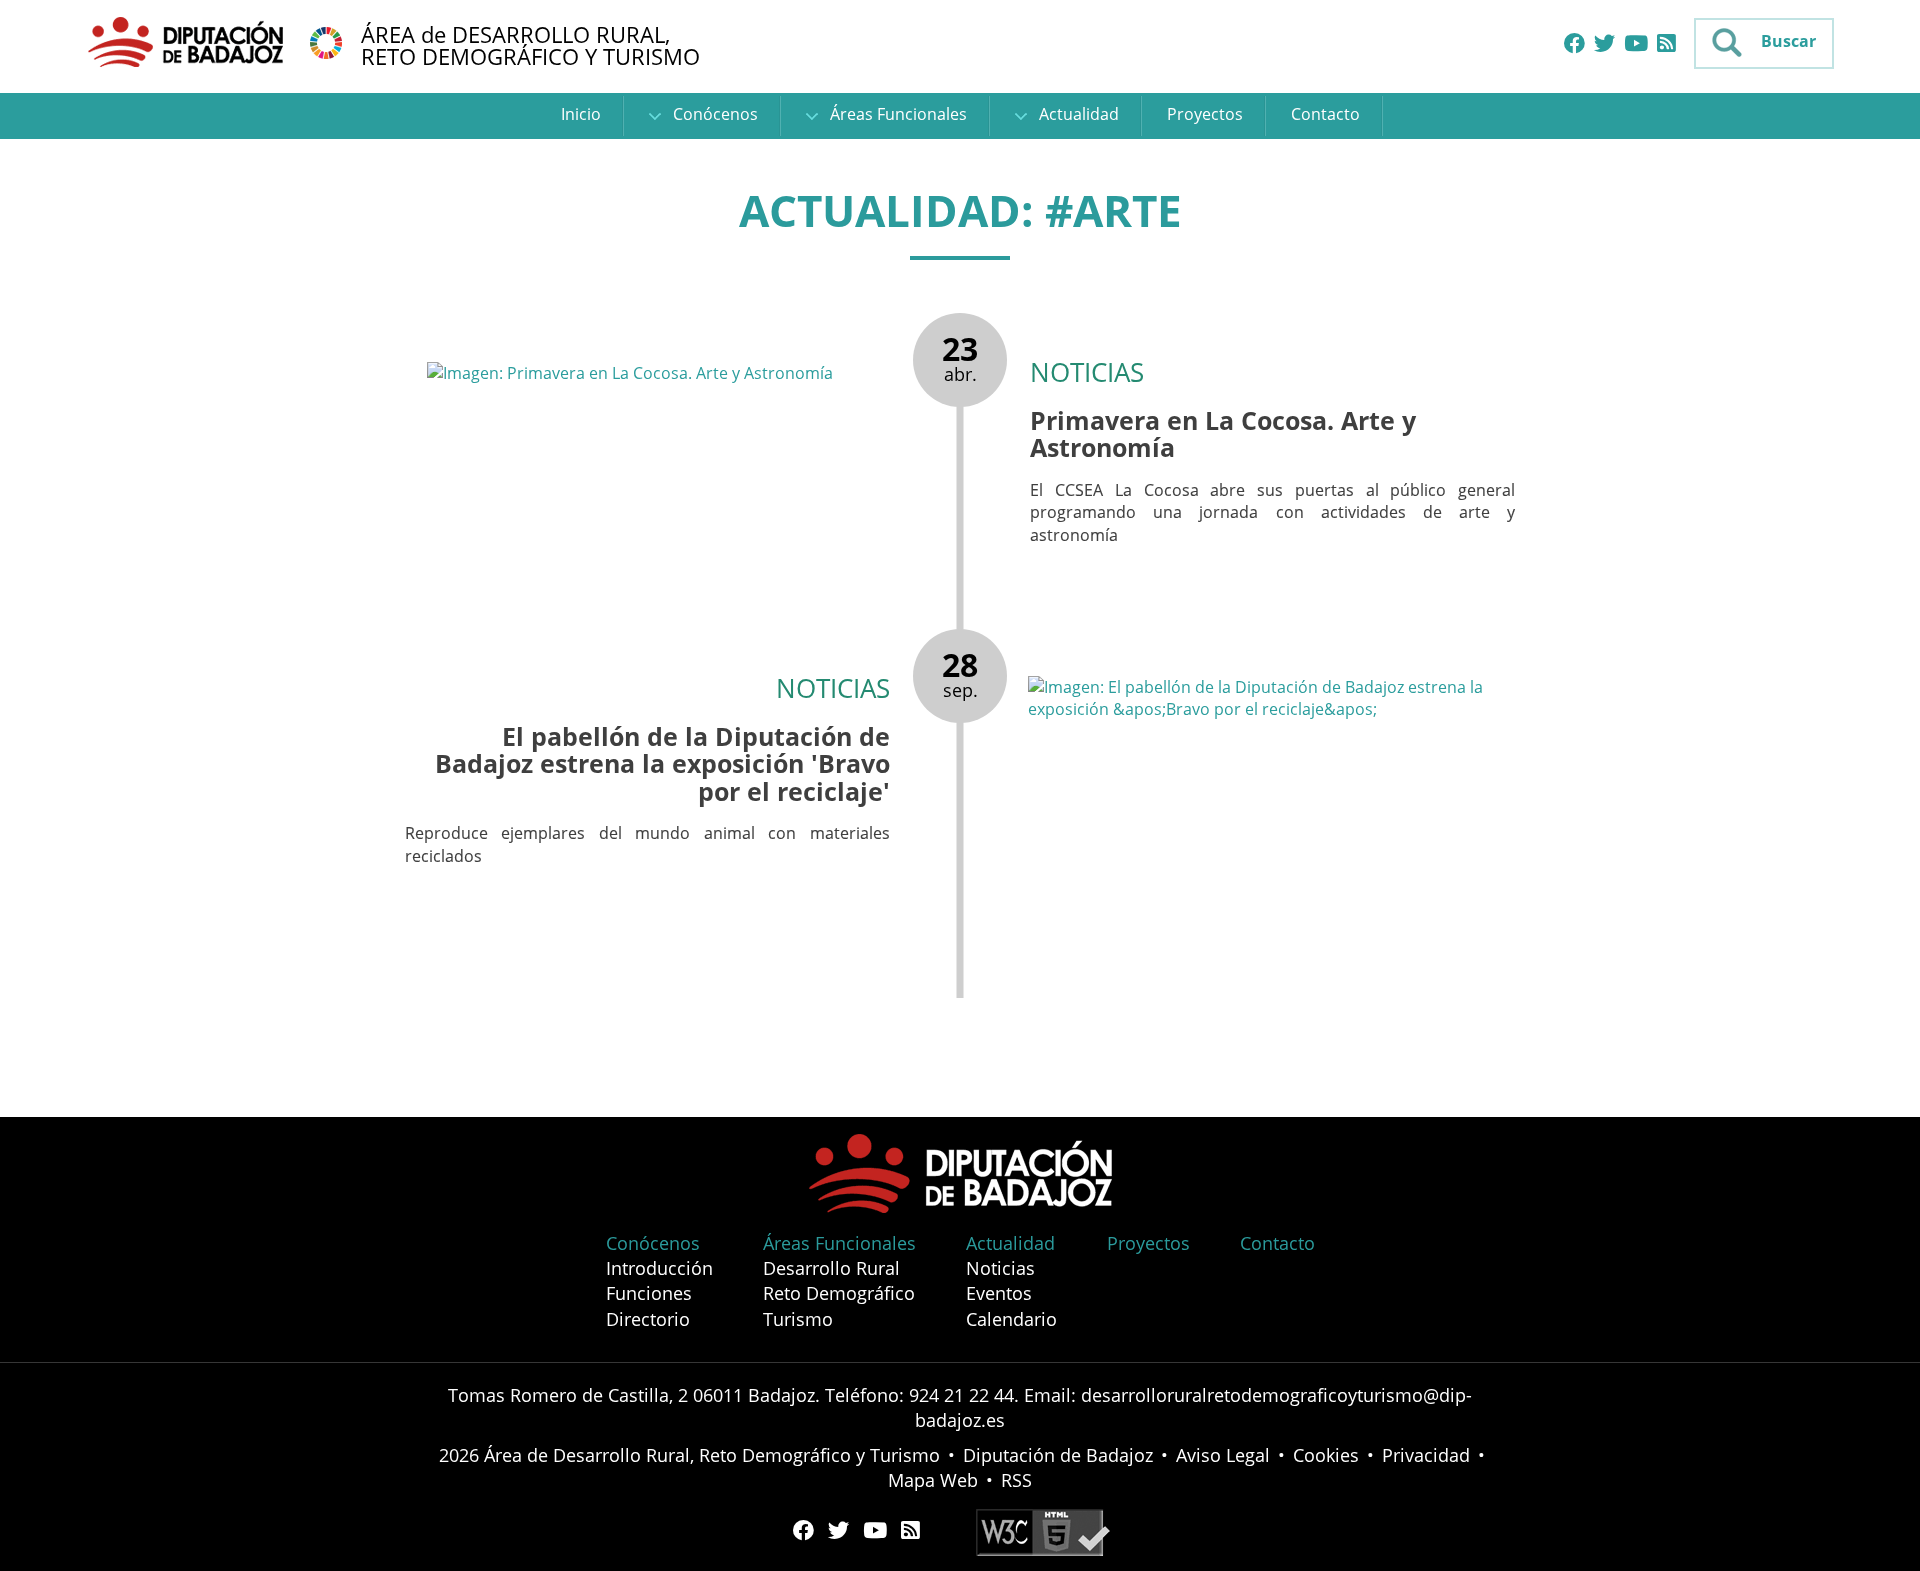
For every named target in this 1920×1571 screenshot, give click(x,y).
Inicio (581, 114)
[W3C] (1043, 1530)
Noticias (1000, 1268)
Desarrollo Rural (831, 1268)
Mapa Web (933, 1480)
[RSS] (1666, 44)
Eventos (999, 1293)
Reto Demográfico (839, 1293)
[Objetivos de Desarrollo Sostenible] (326, 41)
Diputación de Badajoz (1058, 1455)
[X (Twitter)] (1604, 44)
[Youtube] (1636, 44)
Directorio (648, 1319)
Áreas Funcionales (896, 114)
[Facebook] (1574, 44)
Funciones (649, 1293)
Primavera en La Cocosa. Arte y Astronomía (1223, 434)
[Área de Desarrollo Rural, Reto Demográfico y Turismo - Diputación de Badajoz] (188, 41)
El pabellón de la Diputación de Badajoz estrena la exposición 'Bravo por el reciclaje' (662, 763)
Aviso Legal (1223, 1455)
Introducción (659, 1268)
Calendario (1011, 1319)
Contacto (1325, 114)
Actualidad (1077, 114)
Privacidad (1426, 1455)
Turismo (798, 1319)
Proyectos (1205, 114)
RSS (1016, 1480)
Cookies (1326, 1455)
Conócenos (713, 114)
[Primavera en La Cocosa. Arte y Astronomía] (659, 372)
